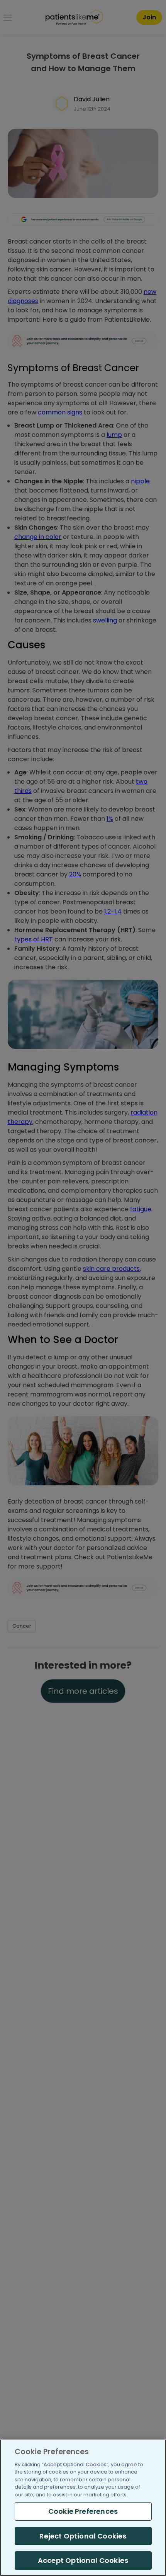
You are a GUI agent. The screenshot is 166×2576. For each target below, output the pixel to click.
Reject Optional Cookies (83, 2536)
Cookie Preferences (83, 2511)
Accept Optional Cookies (83, 2560)
